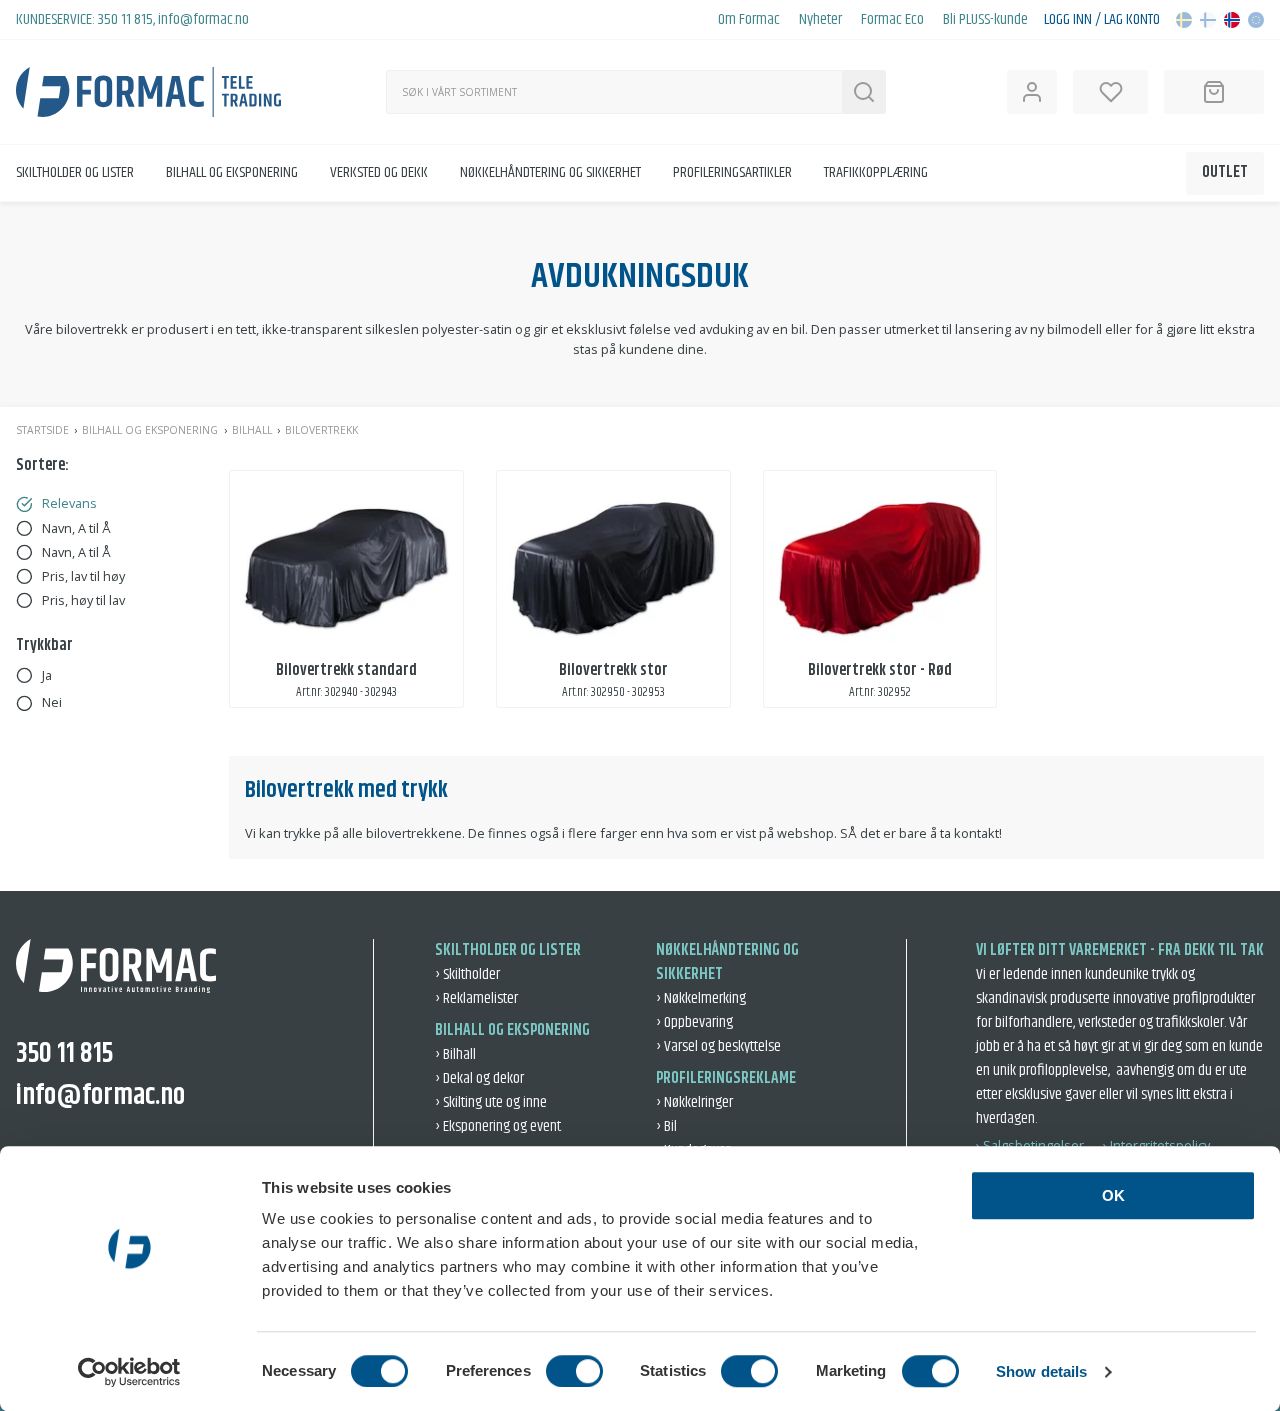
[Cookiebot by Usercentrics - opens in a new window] (129, 1372)
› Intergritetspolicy (1156, 1145)
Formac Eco (892, 20)
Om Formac (749, 20)
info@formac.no (203, 19)
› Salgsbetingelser (1030, 1145)
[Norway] (1232, 20)
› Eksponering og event (498, 1126)
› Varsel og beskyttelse (718, 1046)
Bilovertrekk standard (346, 670)
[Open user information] (1032, 92)
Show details (1041, 1371)
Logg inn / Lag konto (1102, 20)
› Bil (666, 1126)
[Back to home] (148, 92)
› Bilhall (455, 1054)
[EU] (1256, 20)
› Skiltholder (467, 974)
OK (1113, 1195)
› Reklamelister (476, 998)
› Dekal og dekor (479, 1078)
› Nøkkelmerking (701, 998)
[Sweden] (1184, 20)
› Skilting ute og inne (491, 1102)
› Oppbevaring (694, 1022)
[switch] (574, 1371)
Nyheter (820, 20)
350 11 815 (125, 19)
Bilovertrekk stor (613, 670)
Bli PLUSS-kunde (985, 20)
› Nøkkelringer (694, 1102)
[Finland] (1208, 20)
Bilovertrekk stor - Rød (880, 670)
